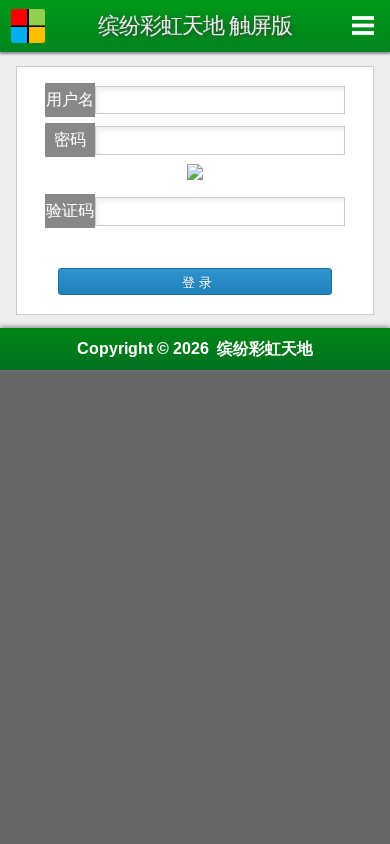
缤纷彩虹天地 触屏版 (195, 25)
